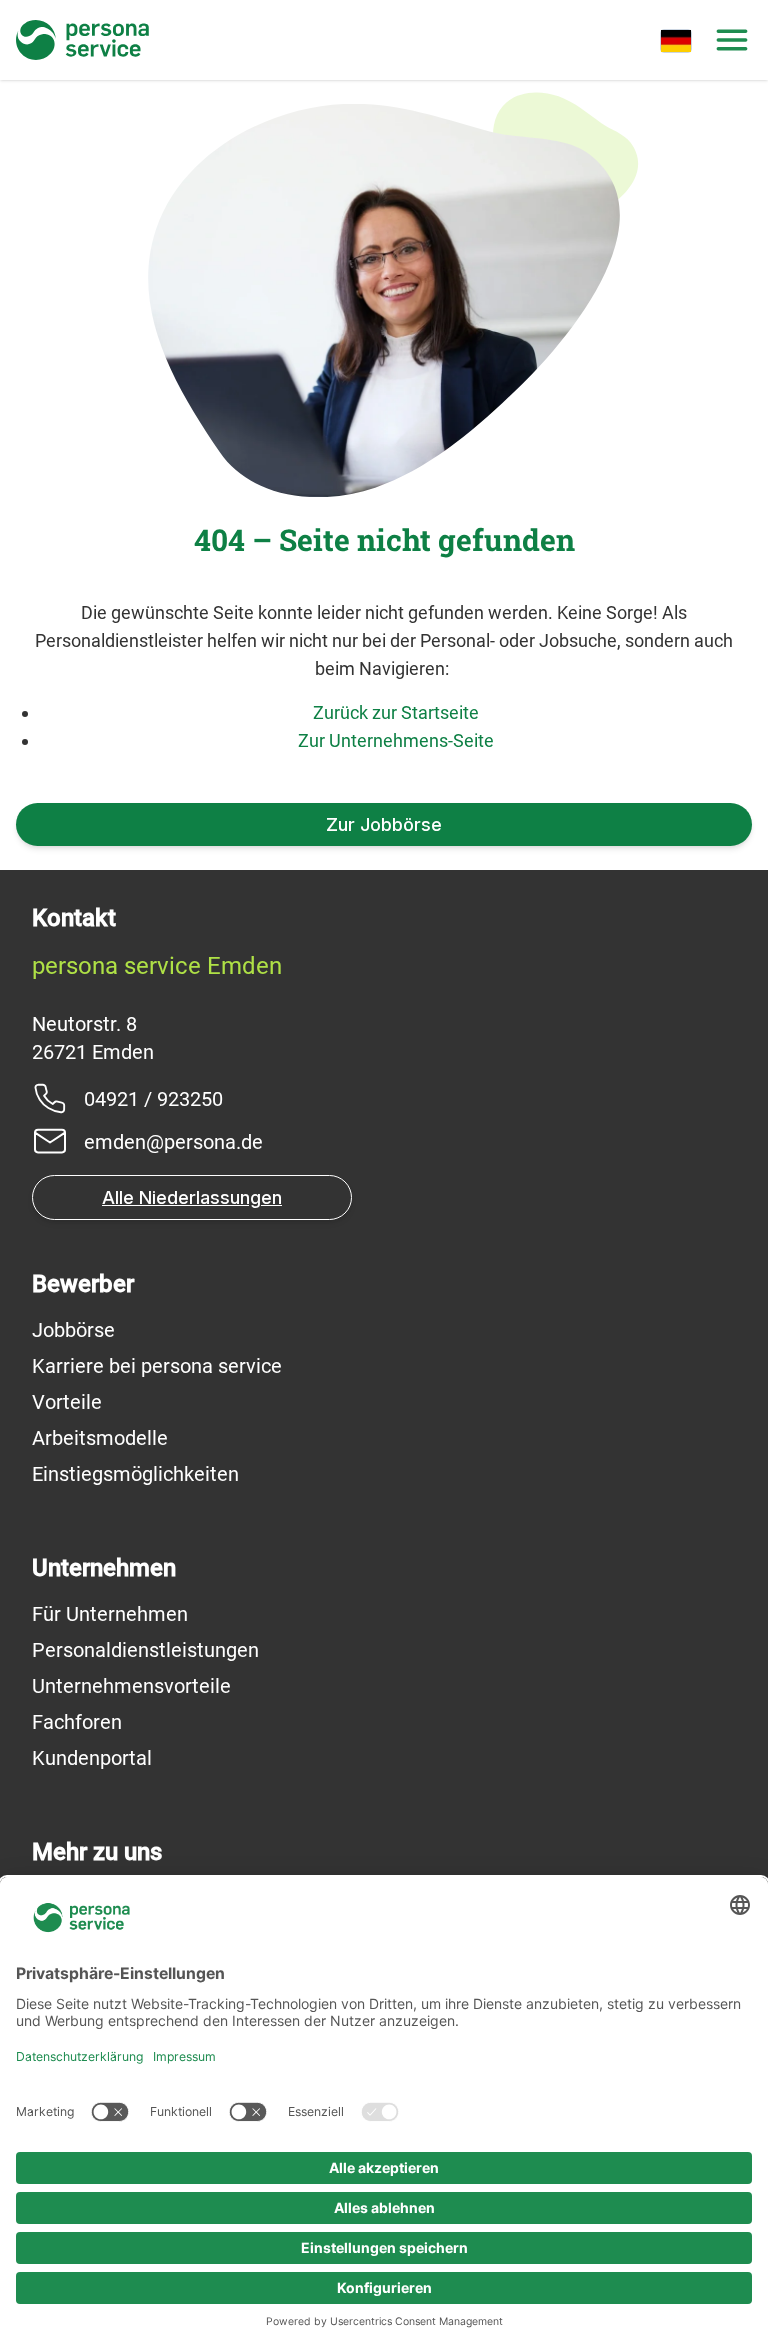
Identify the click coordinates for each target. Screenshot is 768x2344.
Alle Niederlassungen (192, 1197)
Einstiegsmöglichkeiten (135, 1474)
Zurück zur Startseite (396, 712)
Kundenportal (92, 1758)
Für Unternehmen (110, 1614)
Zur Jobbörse (384, 824)
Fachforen (77, 1722)
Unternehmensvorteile (131, 1686)
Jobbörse (73, 1330)
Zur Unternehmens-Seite (396, 740)
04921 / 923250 (153, 1099)
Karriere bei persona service (157, 1366)
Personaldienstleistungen (145, 1650)
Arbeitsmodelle (100, 1438)
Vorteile (67, 1402)
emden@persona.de (173, 1142)
